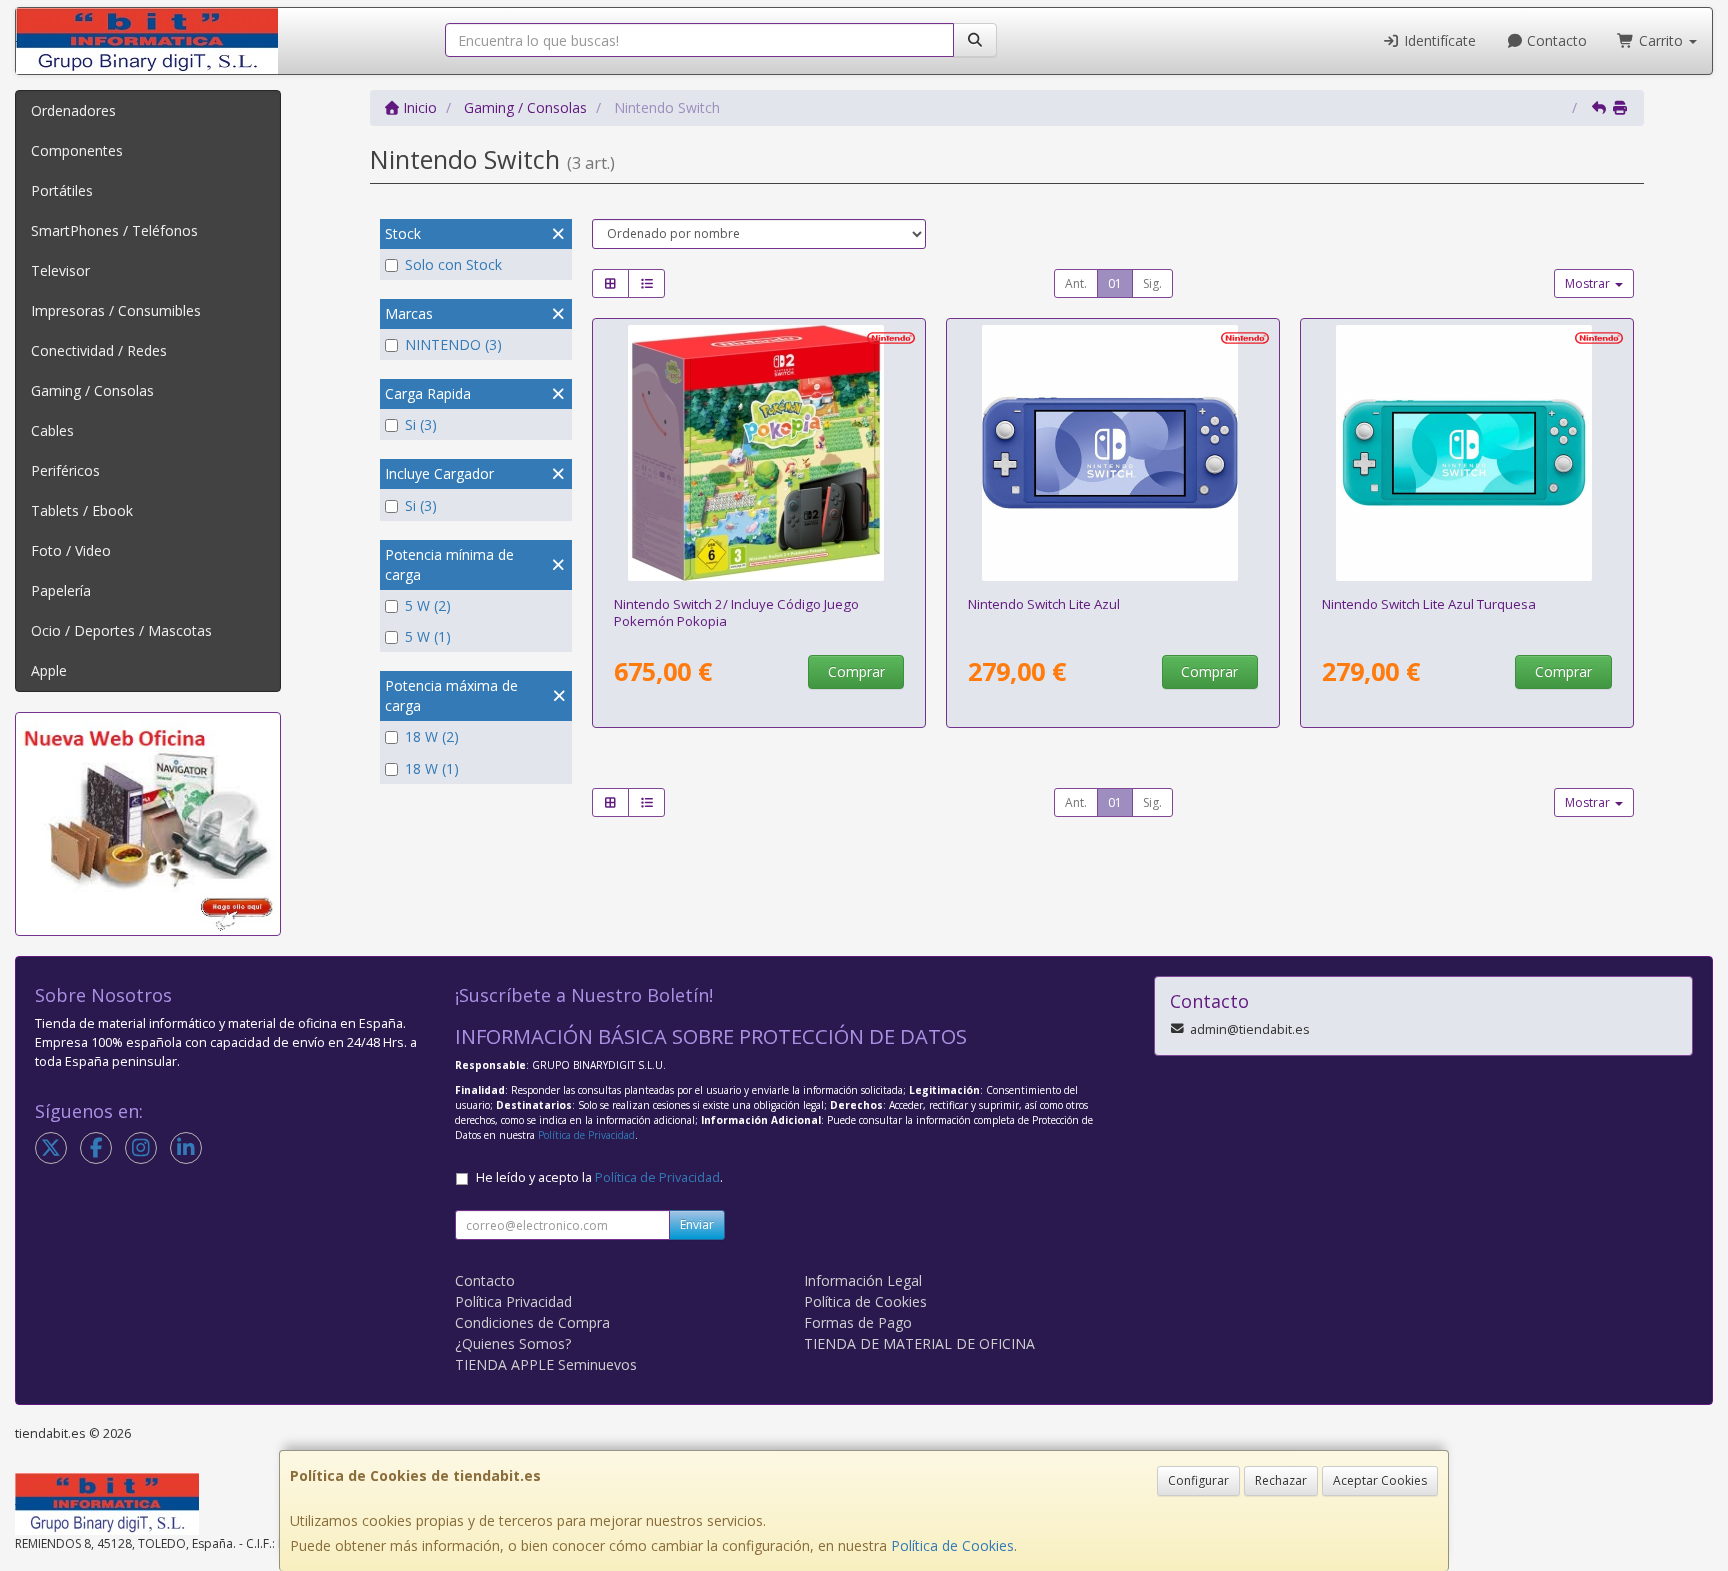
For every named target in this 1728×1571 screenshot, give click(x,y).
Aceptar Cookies (1380, 1480)
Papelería (61, 590)
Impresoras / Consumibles (116, 310)
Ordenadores (73, 110)
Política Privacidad (513, 1301)
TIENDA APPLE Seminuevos (546, 1364)
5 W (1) (428, 636)
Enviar (697, 1224)
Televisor (60, 270)
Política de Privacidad (586, 1135)
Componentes (77, 150)
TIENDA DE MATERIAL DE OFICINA (919, 1343)
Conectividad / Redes (99, 350)
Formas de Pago (858, 1322)
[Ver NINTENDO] (759, 453)
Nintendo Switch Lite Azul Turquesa (1429, 604)
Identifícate (1438, 40)
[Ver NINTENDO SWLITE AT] (1467, 453)
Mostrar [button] (1589, 283)
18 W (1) (432, 768)
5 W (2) (428, 605)
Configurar (1198, 1480)
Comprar (856, 671)
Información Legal (863, 1280)
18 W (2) (432, 736)
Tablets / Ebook (82, 510)
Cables (52, 430)
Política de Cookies (952, 1545)
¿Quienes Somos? (513, 1343)
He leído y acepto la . (599, 1177)
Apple (49, 670)
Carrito (1661, 40)
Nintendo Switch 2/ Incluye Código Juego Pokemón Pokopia (736, 612)
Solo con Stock (453, 264)
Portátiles (62, 190)
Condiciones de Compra (532, 1322)
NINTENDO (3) (453, 344)
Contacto (1555, 40)
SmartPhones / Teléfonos (114, 230)
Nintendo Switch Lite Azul (1044, 604)
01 (1115, 283)
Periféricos (65, 470)
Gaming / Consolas (92, 390)
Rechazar (1281, 1480)
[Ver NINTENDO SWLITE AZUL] (1113, 453)
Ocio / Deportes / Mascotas (121, 630)
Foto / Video (71, 550)
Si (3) (421, 424)
